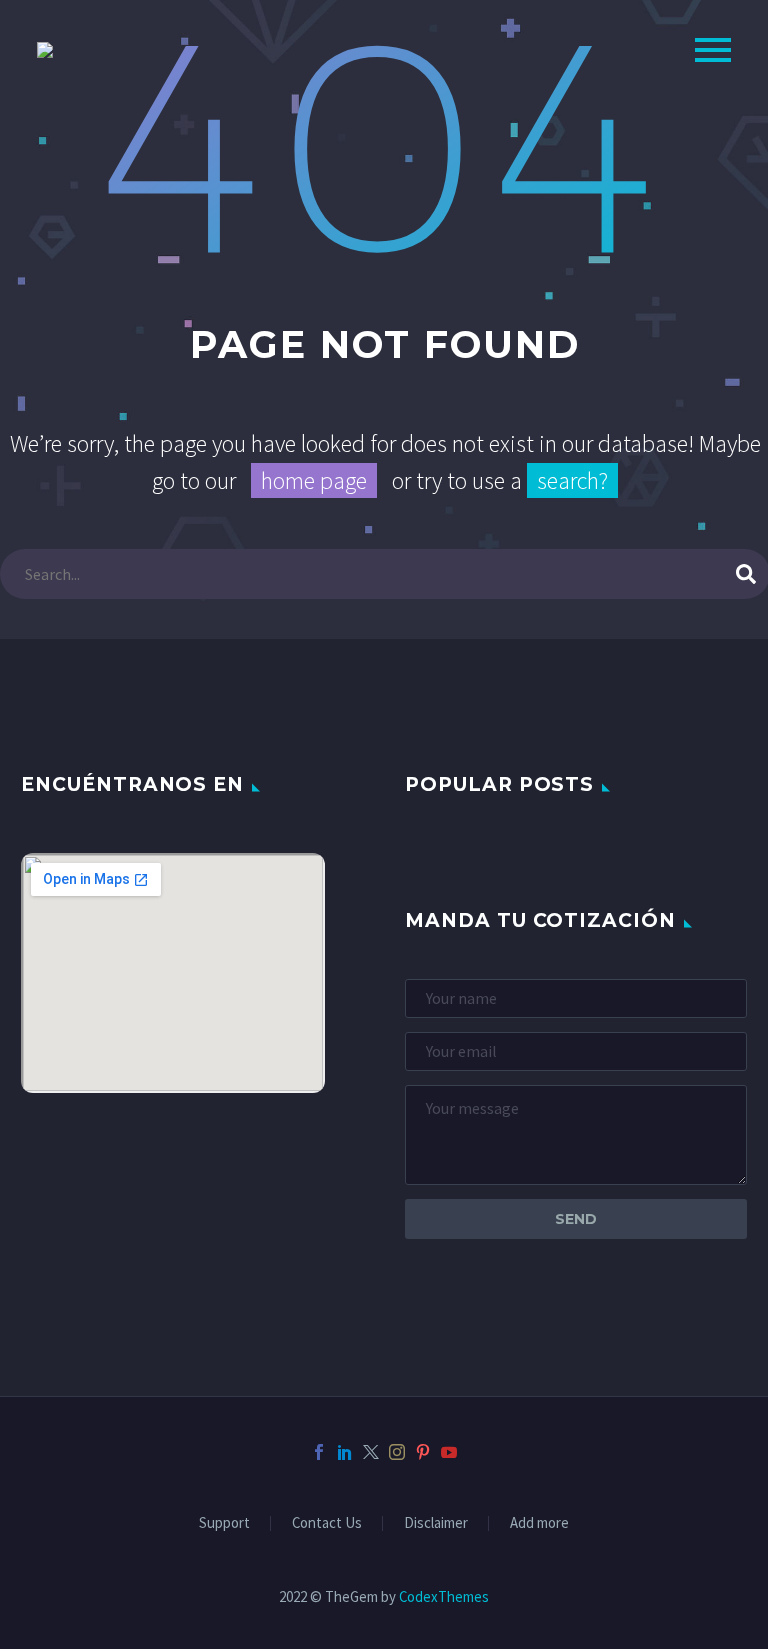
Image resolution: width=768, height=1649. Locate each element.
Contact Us (327, 1523)
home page (314, 480)
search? (572, 480)
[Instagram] (397, 1452)
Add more (539, 1523)
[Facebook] (319, 1452)
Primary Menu (713, 50)
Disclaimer (436, 1523)
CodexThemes (444, 1596)
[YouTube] (449, 1452)
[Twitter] (371, 1452)
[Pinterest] (423, 1452)
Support (224, 1523)
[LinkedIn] (345, 1452)
